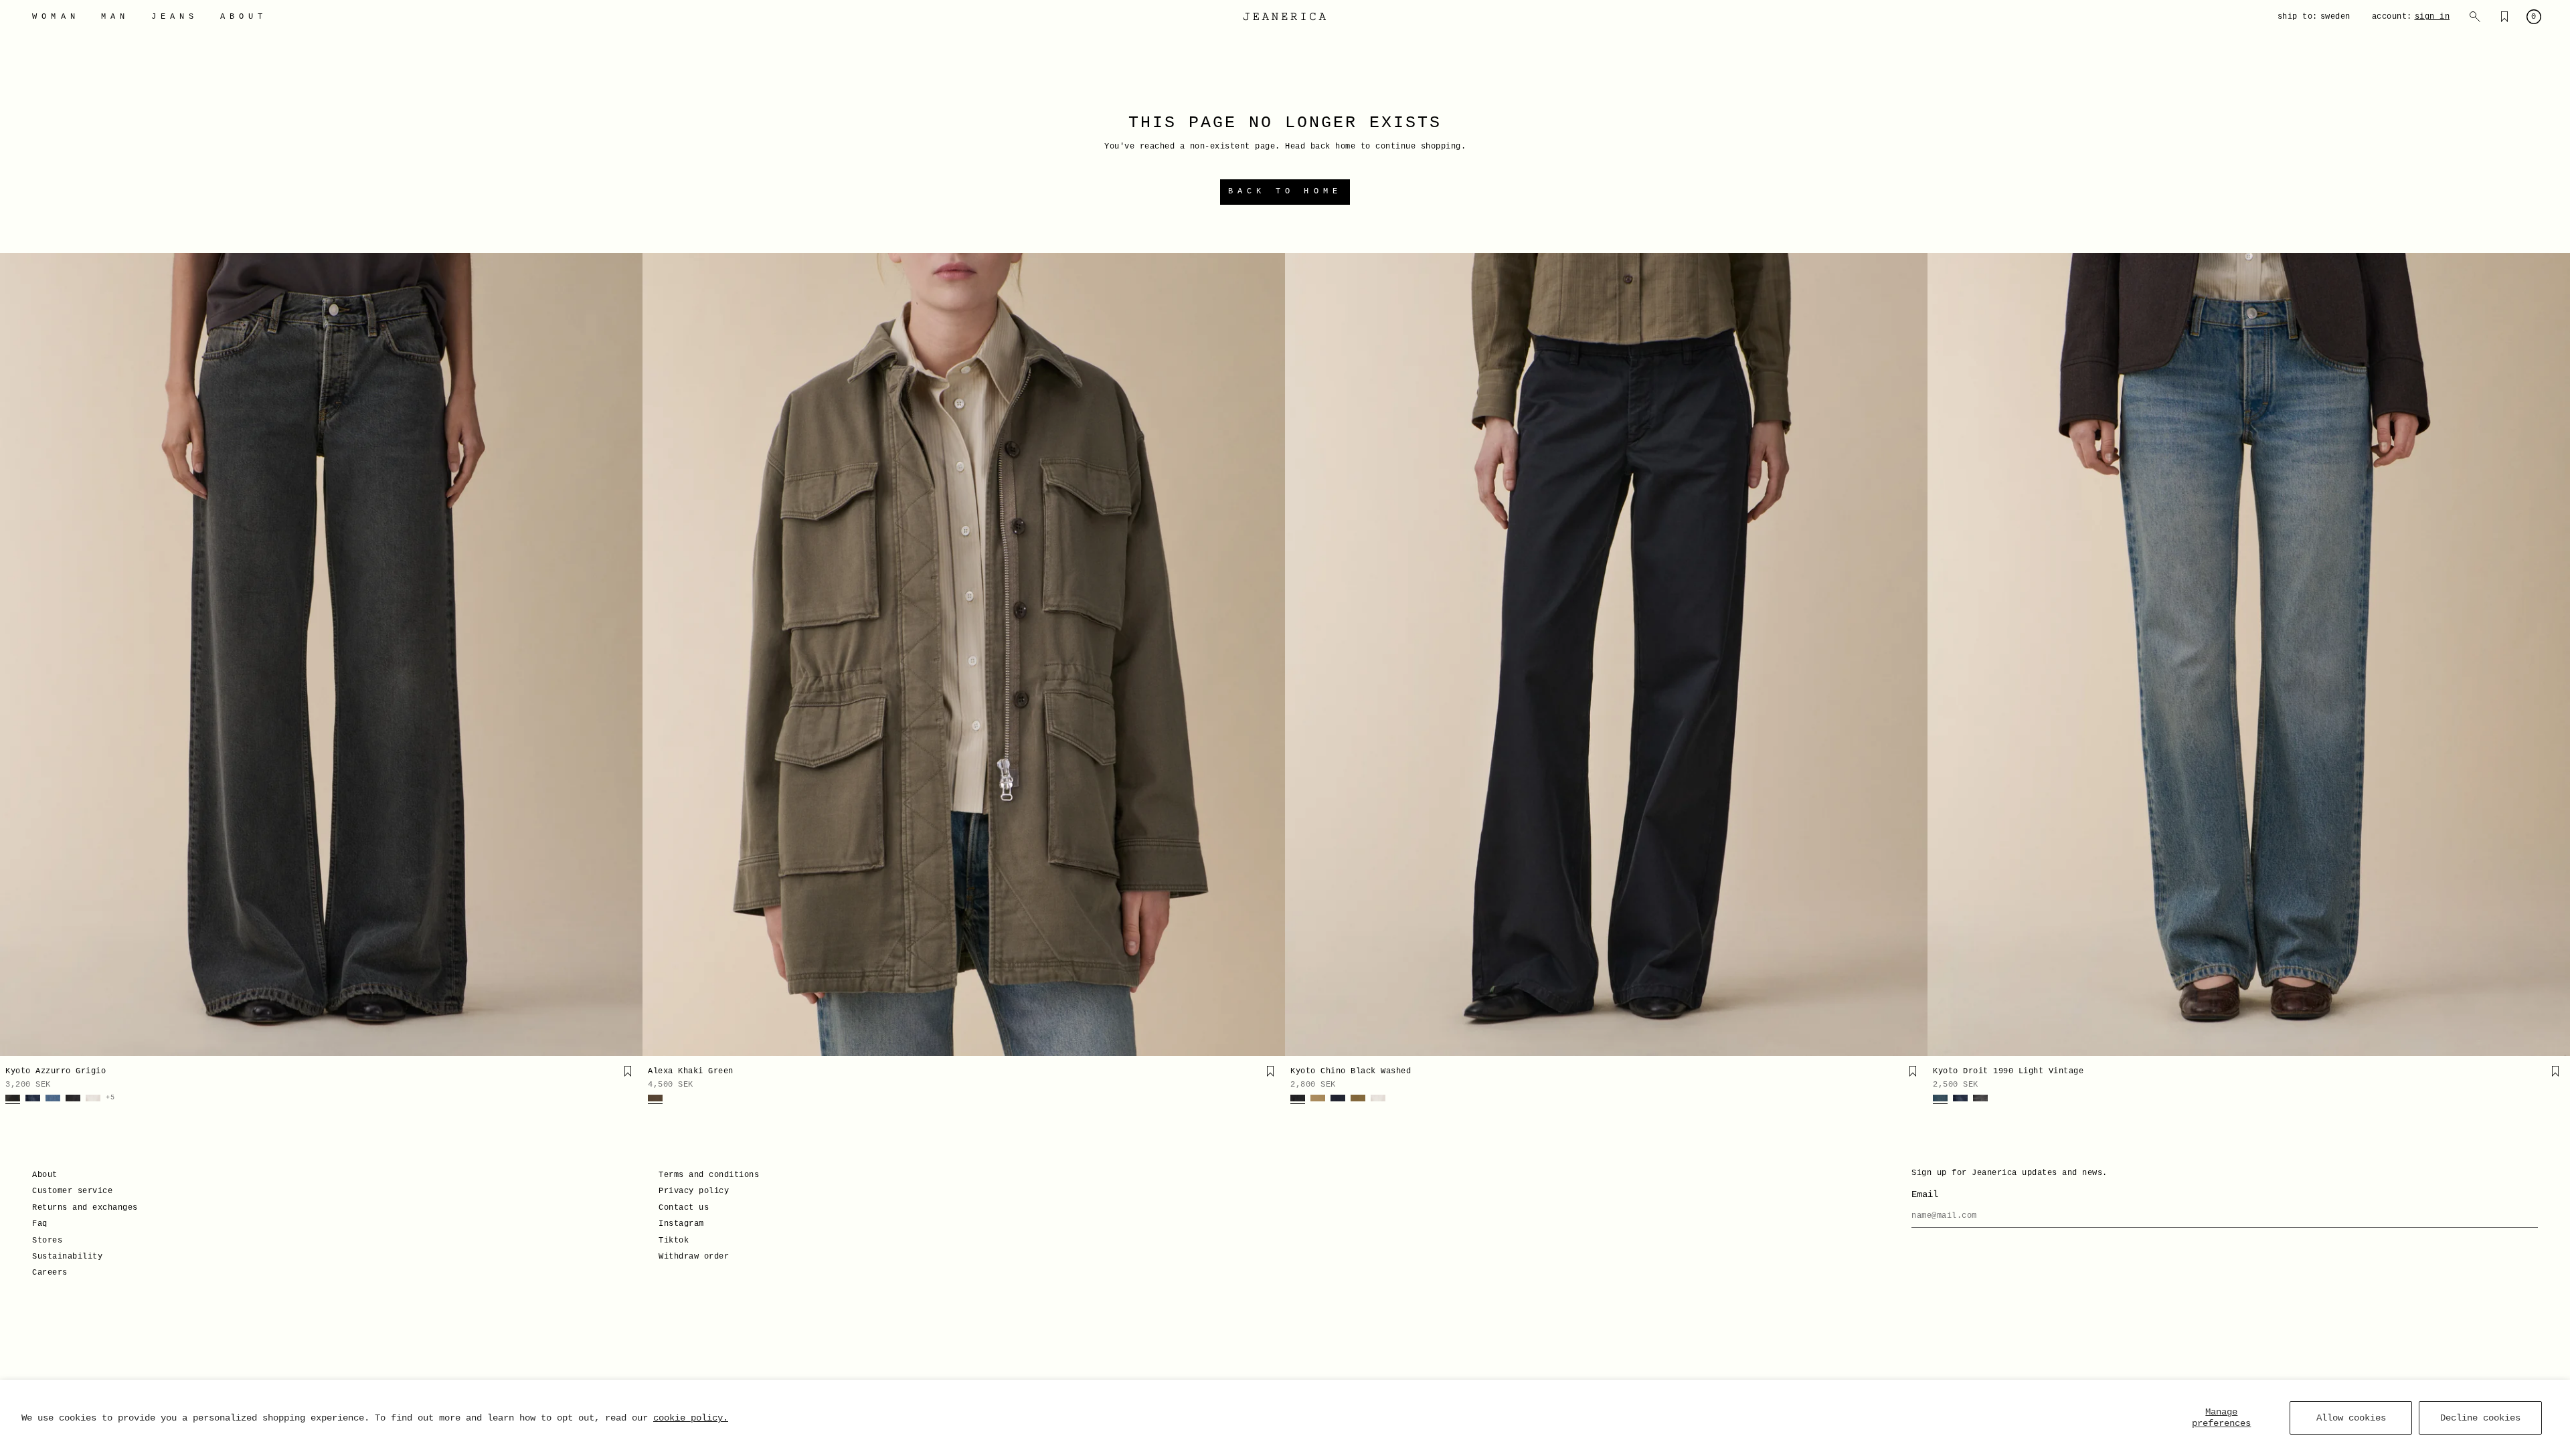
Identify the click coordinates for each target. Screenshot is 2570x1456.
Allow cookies (2351, 1418)
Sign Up (1154, 778)
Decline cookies (2480, 1418)
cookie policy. (691, 1418)
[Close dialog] (1529, 571)
